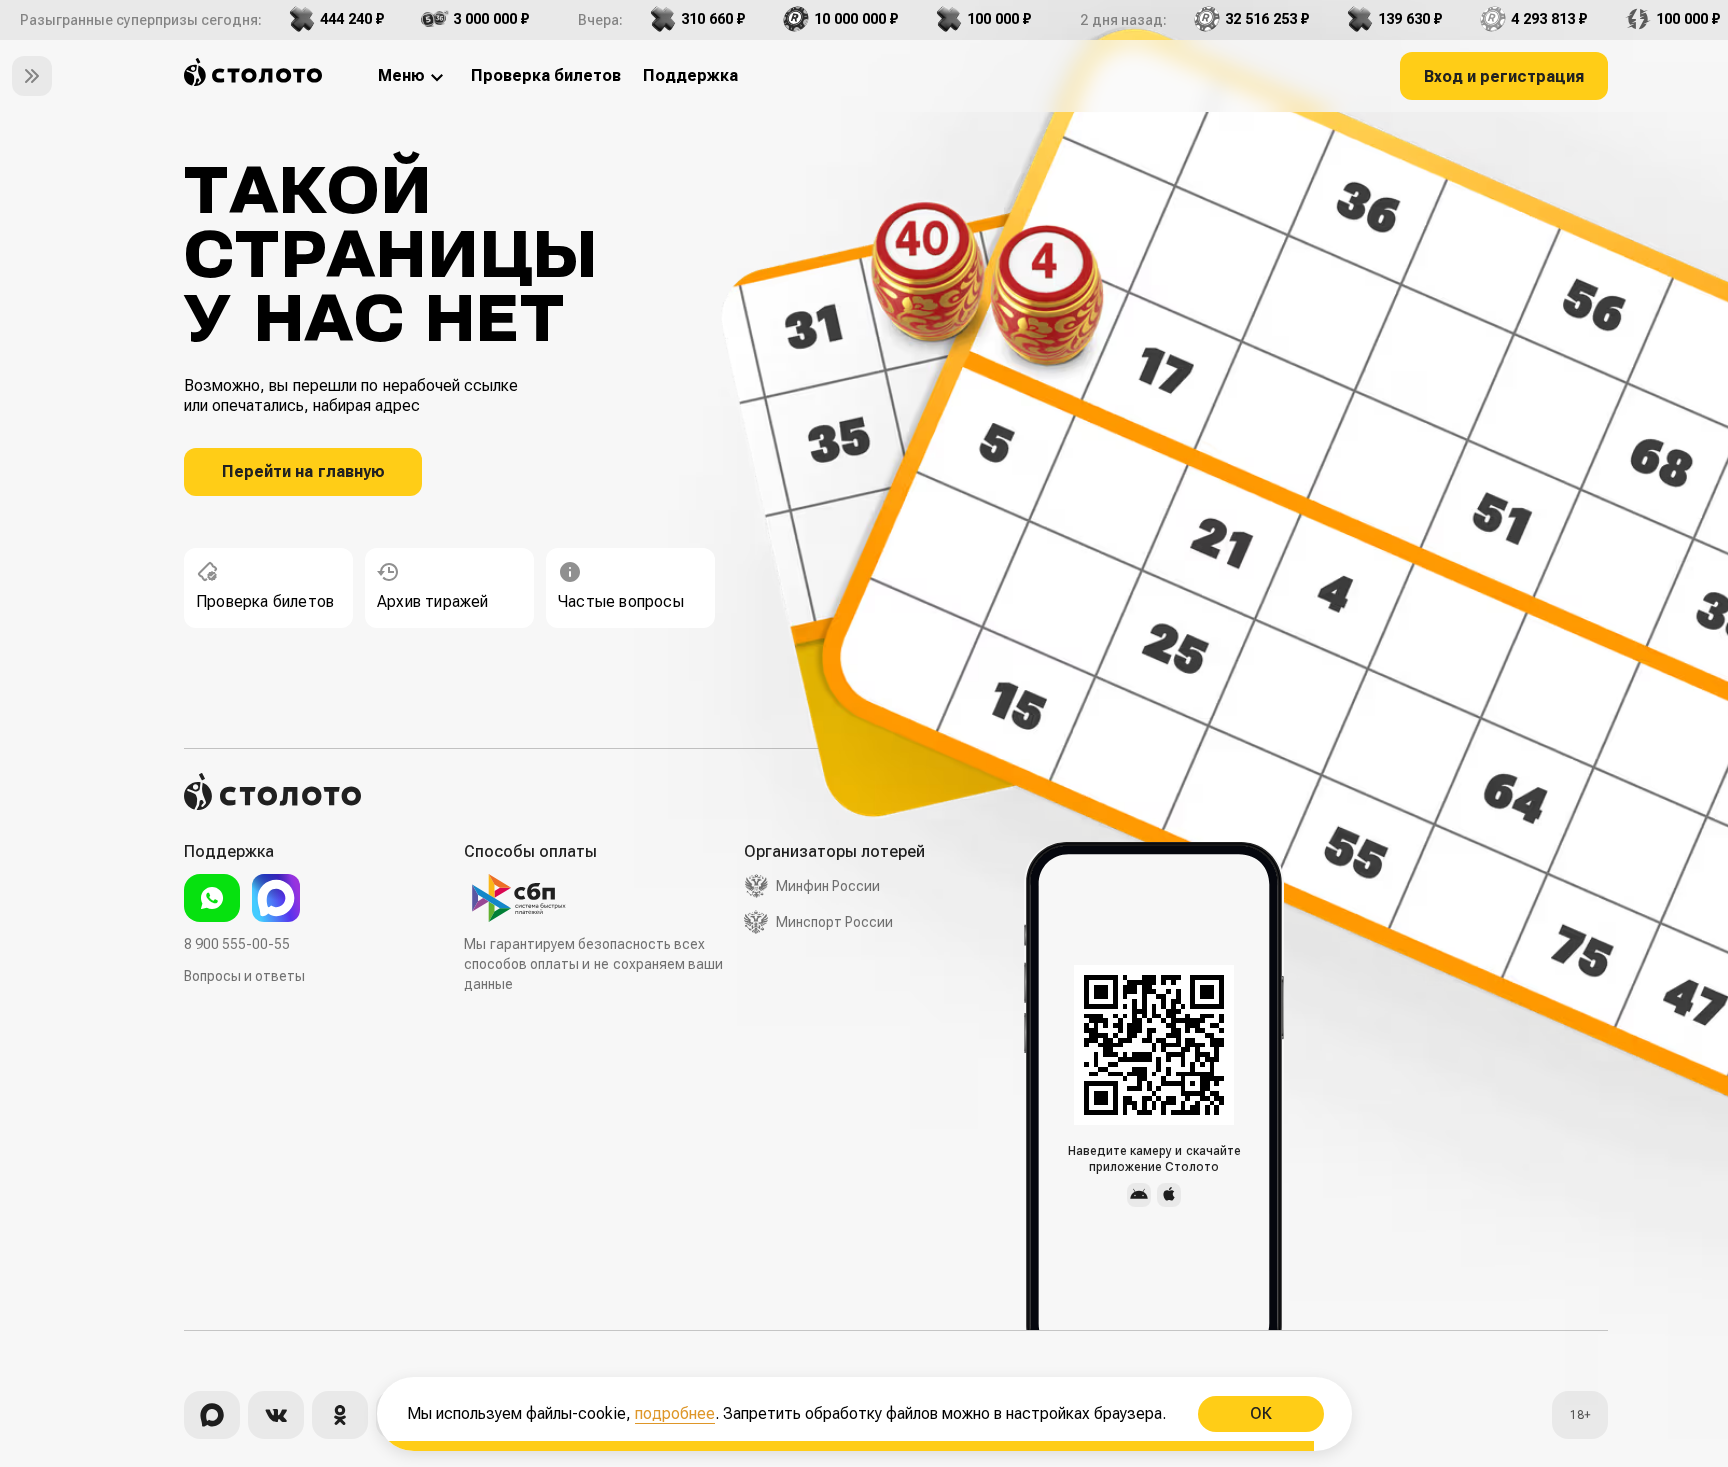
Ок (1260, 1413)
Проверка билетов (265, 601)
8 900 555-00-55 (237, 944)
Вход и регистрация (1504, 76)
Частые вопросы (621, 601)
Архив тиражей (433, 601)
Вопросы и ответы (244, 976)
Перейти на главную (303, 471)
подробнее (675, 1413)
